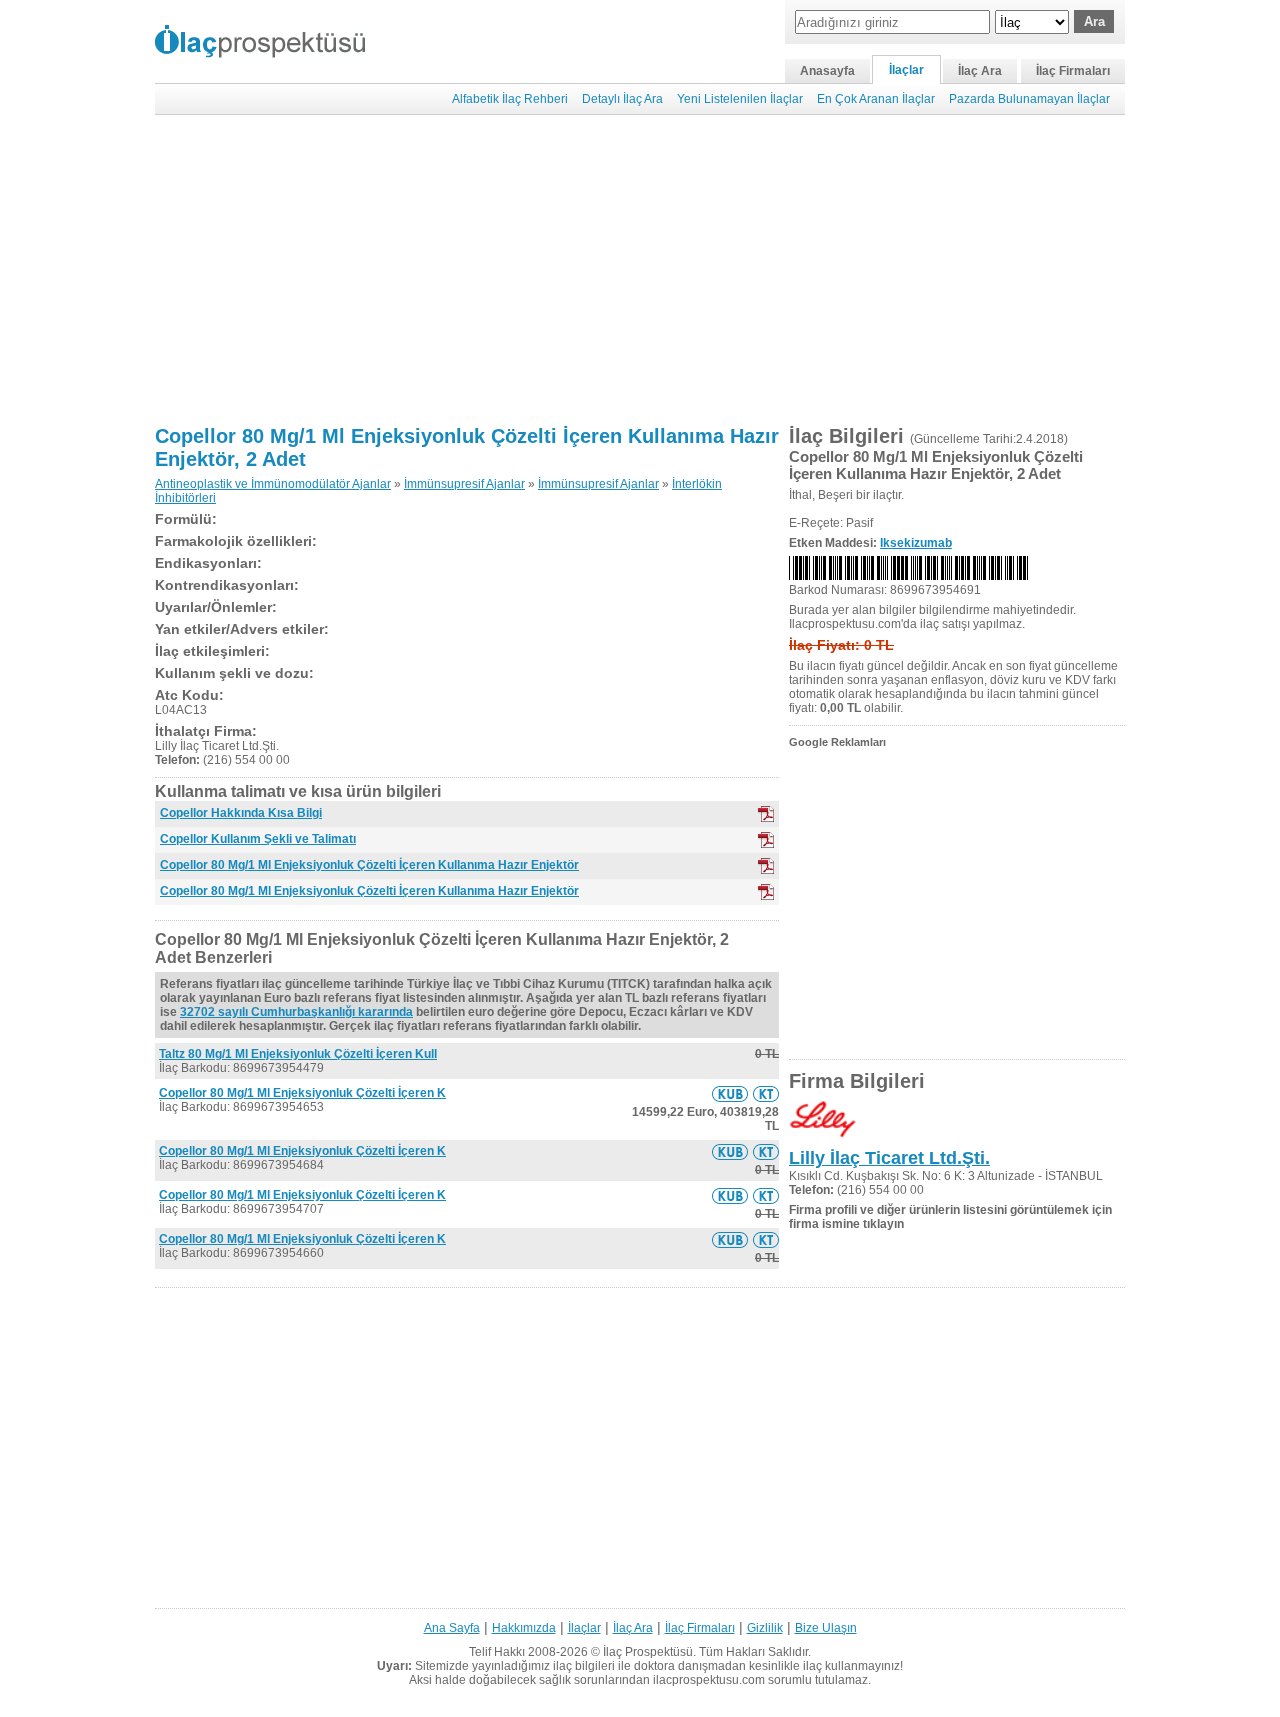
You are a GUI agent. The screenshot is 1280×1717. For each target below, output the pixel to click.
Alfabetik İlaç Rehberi (510, 99)
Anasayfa (827, 71)
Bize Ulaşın (826, 1628)
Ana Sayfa (452, 1628)
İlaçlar (906, 70)
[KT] (766, 840)
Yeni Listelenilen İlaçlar (740, 99)
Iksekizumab (916, 543)
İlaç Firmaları (1073, 71)
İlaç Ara (980, 71)
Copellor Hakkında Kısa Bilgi (241, 813)
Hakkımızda (524, 1628)
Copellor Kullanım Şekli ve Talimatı (258, 839)
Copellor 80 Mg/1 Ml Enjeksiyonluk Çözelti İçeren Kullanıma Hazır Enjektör (369, 865)
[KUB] (766, 814)
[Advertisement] (640, 270)
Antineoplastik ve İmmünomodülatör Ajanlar (273, 484)
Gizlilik (765, 1628)
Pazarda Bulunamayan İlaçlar (1029, 99)
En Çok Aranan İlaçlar (876, 99)
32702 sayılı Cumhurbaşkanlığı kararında (296, 1012)
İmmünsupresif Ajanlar (464, 484)
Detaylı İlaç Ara (622, 99)
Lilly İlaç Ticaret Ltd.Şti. (889, 1158)
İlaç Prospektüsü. (649, 1652)
